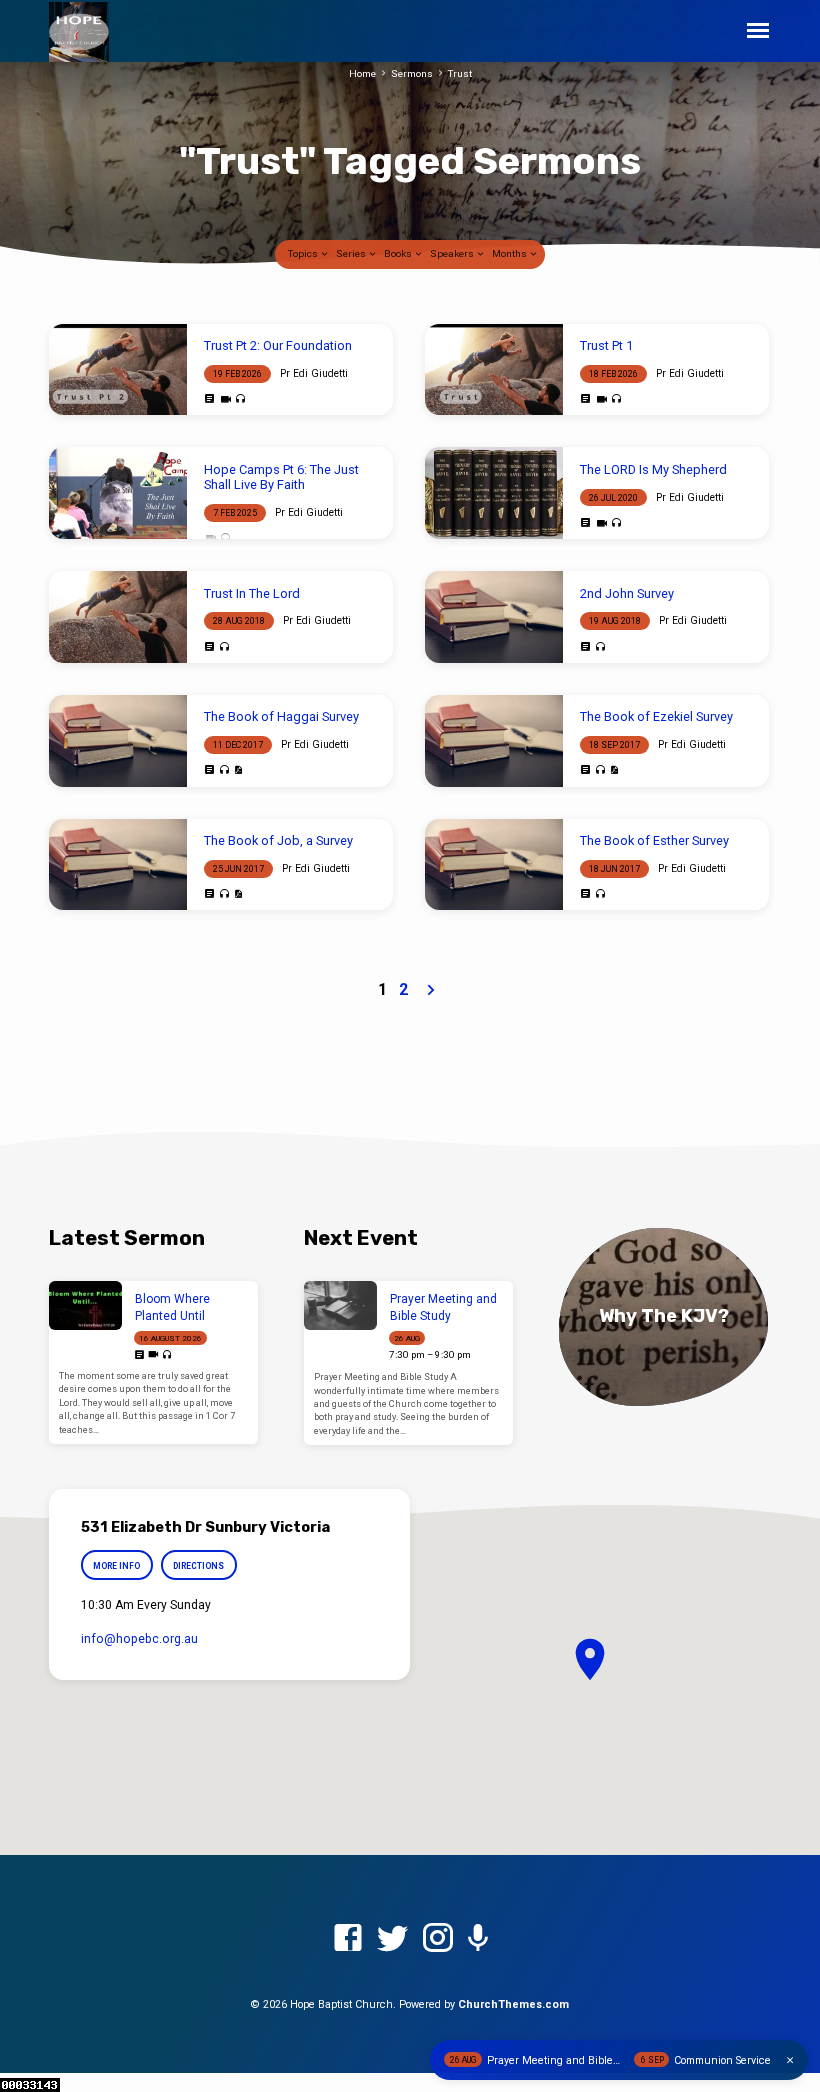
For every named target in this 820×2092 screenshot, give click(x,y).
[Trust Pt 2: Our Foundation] (118, 370)
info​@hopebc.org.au (139, 1639)
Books (399, 253)
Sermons (412, 73)
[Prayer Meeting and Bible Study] (340, 1305)
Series (352, 253)
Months (510, 253)
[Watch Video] (225, 399)
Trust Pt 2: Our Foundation (278, 345)
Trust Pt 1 (606, 345)
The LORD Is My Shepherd (653, 469)
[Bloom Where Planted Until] (85, 1305)
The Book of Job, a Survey (278, 840)
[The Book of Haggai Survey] (118, 741)
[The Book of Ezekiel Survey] (494, 741)
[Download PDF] (238, 770)
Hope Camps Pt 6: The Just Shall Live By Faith (281, 477)
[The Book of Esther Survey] (494, 865)
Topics (304, 253)
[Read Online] (210, 399)
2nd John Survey (627, 593)
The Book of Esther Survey (654, 840)
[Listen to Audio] (240, 399)
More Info (116, 1566)
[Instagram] (438, 1939)
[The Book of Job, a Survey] (118, 865)
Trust (460, 73)
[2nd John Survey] (494, 617)
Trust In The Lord (252, 593)
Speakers (453, 253)
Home (362, 73)
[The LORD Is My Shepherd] (494, 493)
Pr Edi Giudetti (314, 373)
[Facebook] (348, 1939)
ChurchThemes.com (513, 2004)
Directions (198, 1566)
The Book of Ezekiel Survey (656, 716)
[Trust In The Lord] (118, 617)
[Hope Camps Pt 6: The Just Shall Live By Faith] (118, 493)
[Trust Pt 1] (494, 370)
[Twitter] (393, 1939)
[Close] (790, 2060)
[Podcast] (478, 1939)
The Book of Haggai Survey (281, 716)
